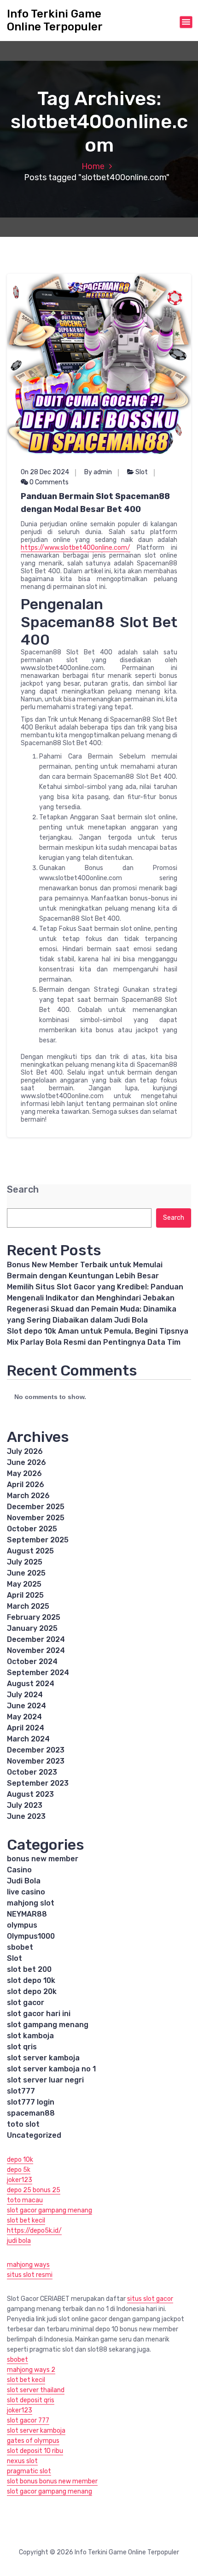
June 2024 (26, 1706)
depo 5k (19, 2170)
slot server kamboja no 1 (51, 2069)
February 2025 (34, 1617)
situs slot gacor (150, 2299)
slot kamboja (30, 2036)
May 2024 (24, 1717)
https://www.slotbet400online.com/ (76, 548)
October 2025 (32, 1529)
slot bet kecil (26, 2220)
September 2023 (38, 1783)
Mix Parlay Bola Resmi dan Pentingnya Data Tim (94, 1342)
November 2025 (36, 1518)
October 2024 (32, 1661)
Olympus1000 (31, 1936)
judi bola (19, 2241)
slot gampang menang (48, 2025)
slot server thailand (36, 2390)
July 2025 (25, 1562)
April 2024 (26, 1728)
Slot (142, 472)
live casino (26, 1892)
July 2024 (25, 1695)
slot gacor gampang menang (49, 2210)
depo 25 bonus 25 (34, 2190)
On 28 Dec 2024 (45, 472)
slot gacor (26, 2003)
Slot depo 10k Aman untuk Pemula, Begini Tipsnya (98, 1331)
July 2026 (25, 1451)
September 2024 (38, 1673)
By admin (98, 472)
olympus (22, 1925)
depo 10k (20, 2160)
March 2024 (28, 1739)
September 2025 (38, 1540)
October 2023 (32, 1772)
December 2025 (36, 1507)
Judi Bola (24, 1881)
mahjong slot (31, 1903)
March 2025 (28, 1606)
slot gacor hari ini (39, 2014)
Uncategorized (34, 2135)
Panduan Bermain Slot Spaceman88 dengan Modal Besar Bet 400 (95, 503)
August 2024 (31, 1684)
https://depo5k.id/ (34, 2231)
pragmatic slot (29, 2471)
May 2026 (24, 1473)
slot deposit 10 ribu (35, 2451)
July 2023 (25, 1805)
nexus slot (22, 2461)
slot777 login (31, 2102)
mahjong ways (28, 2265)
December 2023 (36, 1750)
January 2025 (32, 1628)
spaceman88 (31, 2113)
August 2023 (30, 1794)
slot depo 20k (32, 1991)
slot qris (22, 2047)
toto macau (25, 2200)
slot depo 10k (31, 1980)
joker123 (20, 2180)
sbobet (20, 1947)
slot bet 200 (29, 1969)
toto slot (23, 2124)
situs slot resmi (30, 2275)
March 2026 (28, 1496)
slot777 (21, 2091)
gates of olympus (33, 2441)
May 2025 (24, 1584)
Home (93, 166)
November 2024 (36, 1650)
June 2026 (26, 1462)
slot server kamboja (43, 2058)
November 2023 (36, 1761)
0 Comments (48, 482)
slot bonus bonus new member (52, 2481)
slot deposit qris (31, 2400)
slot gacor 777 (28, 2420)
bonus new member (43, 1859)
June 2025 (26, 1573)
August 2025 (30, 1551)
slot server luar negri (45, 2080)
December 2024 (36, 1639)
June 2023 (26, 1816)
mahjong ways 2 (31, 2370)
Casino (19, 1870)
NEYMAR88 (27, 1914)
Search (23, 1190)
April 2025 (25, 1595)
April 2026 (26, 1485)
